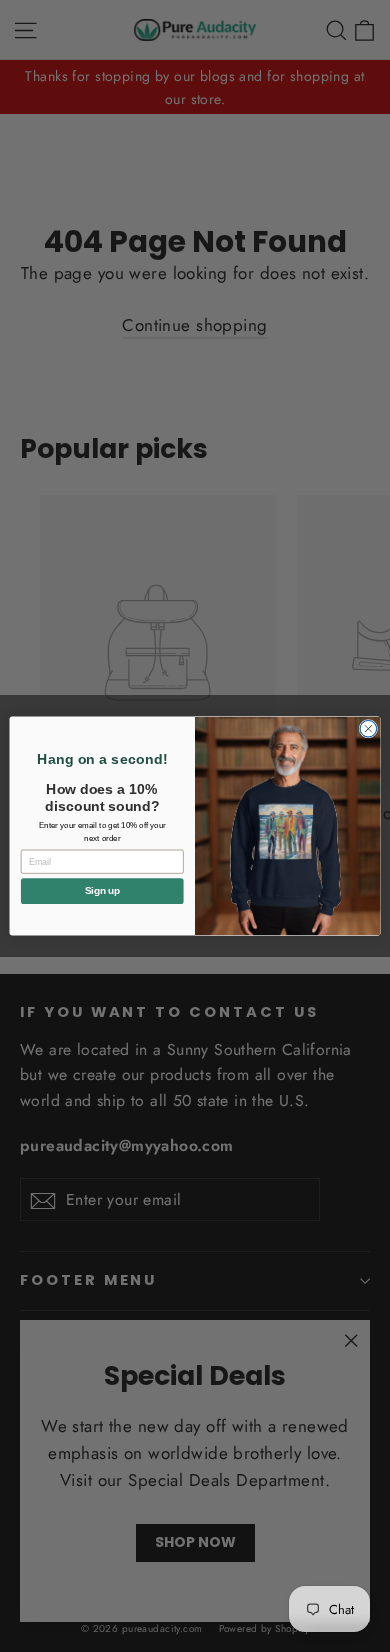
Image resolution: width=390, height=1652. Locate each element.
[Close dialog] (368, 728)
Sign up (102, 891)
